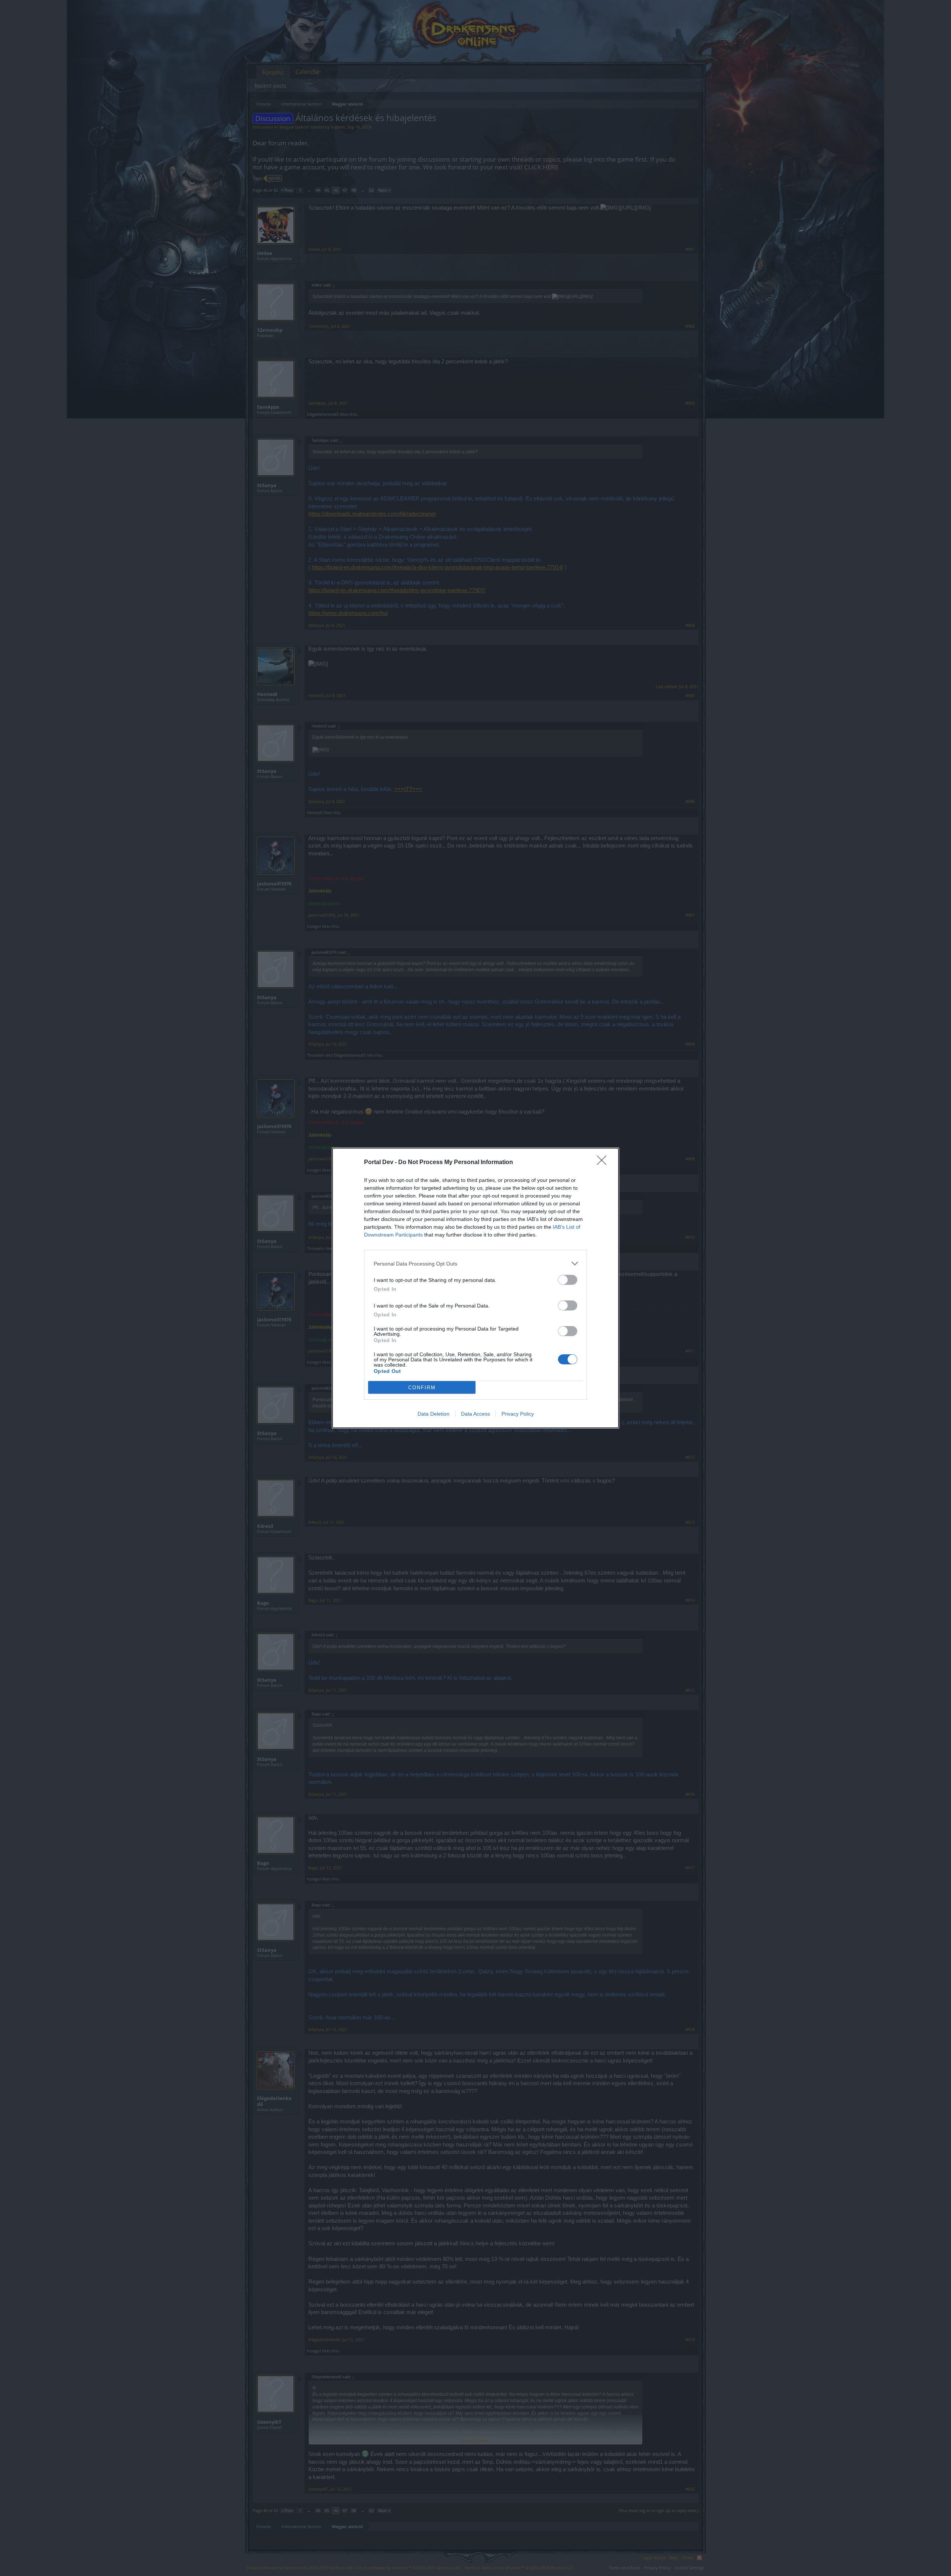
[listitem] (475, 1263)
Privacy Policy (518, 1414)
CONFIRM (422, 1388)
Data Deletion (434, 1414)
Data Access (475, 1414)
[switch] (568, 1280)
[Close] (604, 1163)
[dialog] (475, 1288)
